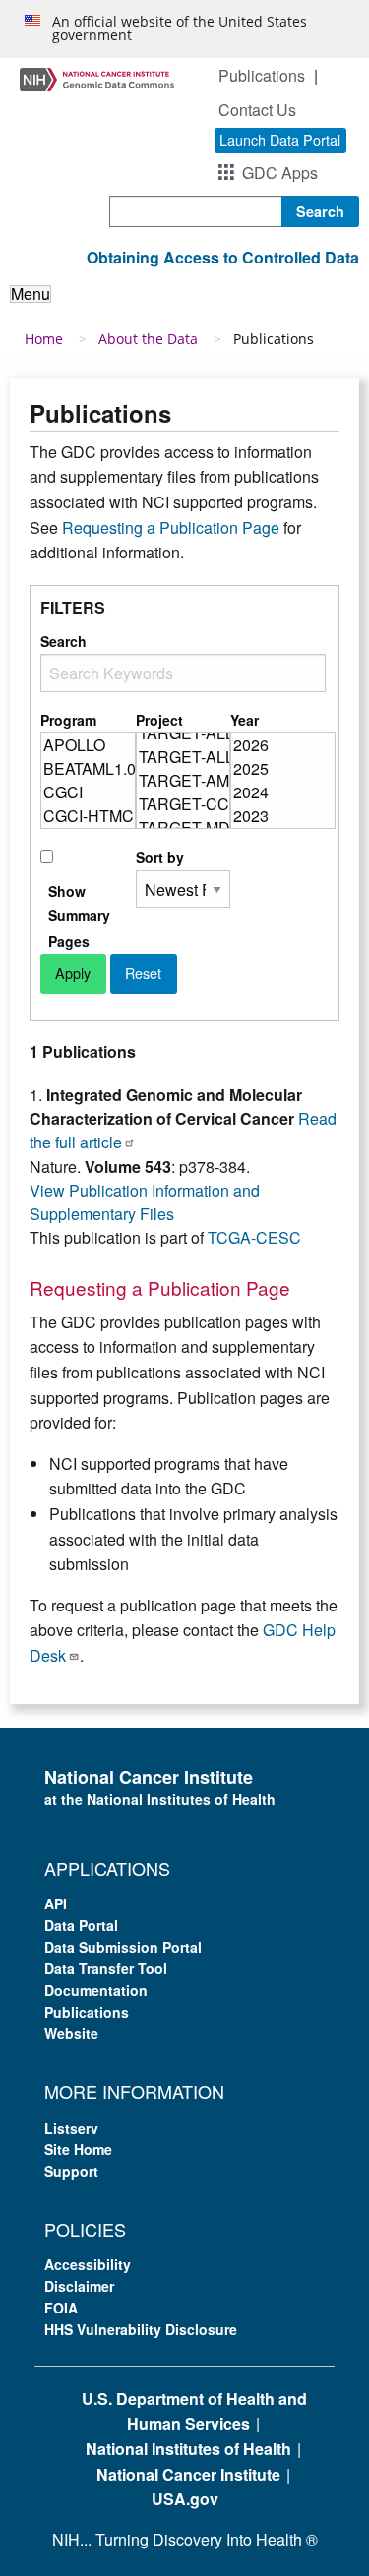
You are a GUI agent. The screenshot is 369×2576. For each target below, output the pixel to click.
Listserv (71, 2128)
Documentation (96, 1990)
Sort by (160, 857)
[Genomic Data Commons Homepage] (97, 77)
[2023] (283, 816)
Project (159, 720)
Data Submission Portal (123, 1947)
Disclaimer (79, 2286)
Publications (262, 75)
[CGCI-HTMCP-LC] (88, 816)
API (56, 1903)
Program (68, 720)
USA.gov (185, 2499)
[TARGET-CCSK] (184, 804)
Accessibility (88, 2264)
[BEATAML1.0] (88, 769)
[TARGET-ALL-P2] (184, 733)
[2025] (283, 769)
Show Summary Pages (79, 915)
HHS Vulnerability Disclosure (141, 2329)
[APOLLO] (88, 745)
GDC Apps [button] (280, 173)
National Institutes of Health (188, 2449)
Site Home (78, 2149)
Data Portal (81, 1925)
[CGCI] (88, 792)
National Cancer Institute (188, 2474)
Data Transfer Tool (106, 1968)
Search (63, 641)
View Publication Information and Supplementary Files (145, 1202)
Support (71, 2171)
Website (71, 2033)
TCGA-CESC (254, 1237)
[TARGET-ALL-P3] (184, 757)
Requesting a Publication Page (171, 527)
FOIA (61, 2308)
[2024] (283, 792)
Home (44, 339)
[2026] (283, 745)
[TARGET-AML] (184, 781)
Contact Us (257, 110)
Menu (31, 294)
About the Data (148, 339)
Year (245, 720)
